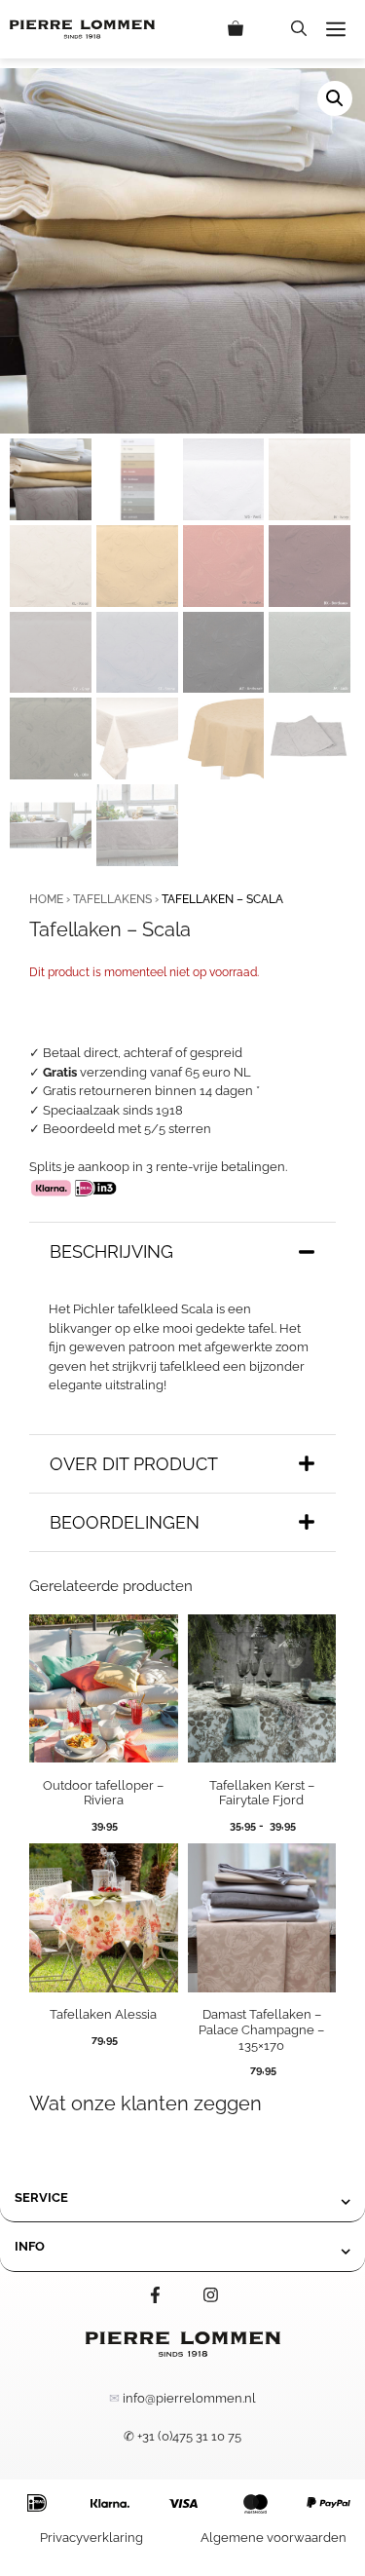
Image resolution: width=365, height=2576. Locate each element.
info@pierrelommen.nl (189, 2398)
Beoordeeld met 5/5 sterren (127, 1129)
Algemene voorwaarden (274, 2538)
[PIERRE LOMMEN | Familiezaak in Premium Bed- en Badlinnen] (82, 29)
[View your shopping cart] (250, 29)
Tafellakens (112, 899)
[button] (299, 29)
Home (46, 899)
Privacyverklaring (91, 2538)
